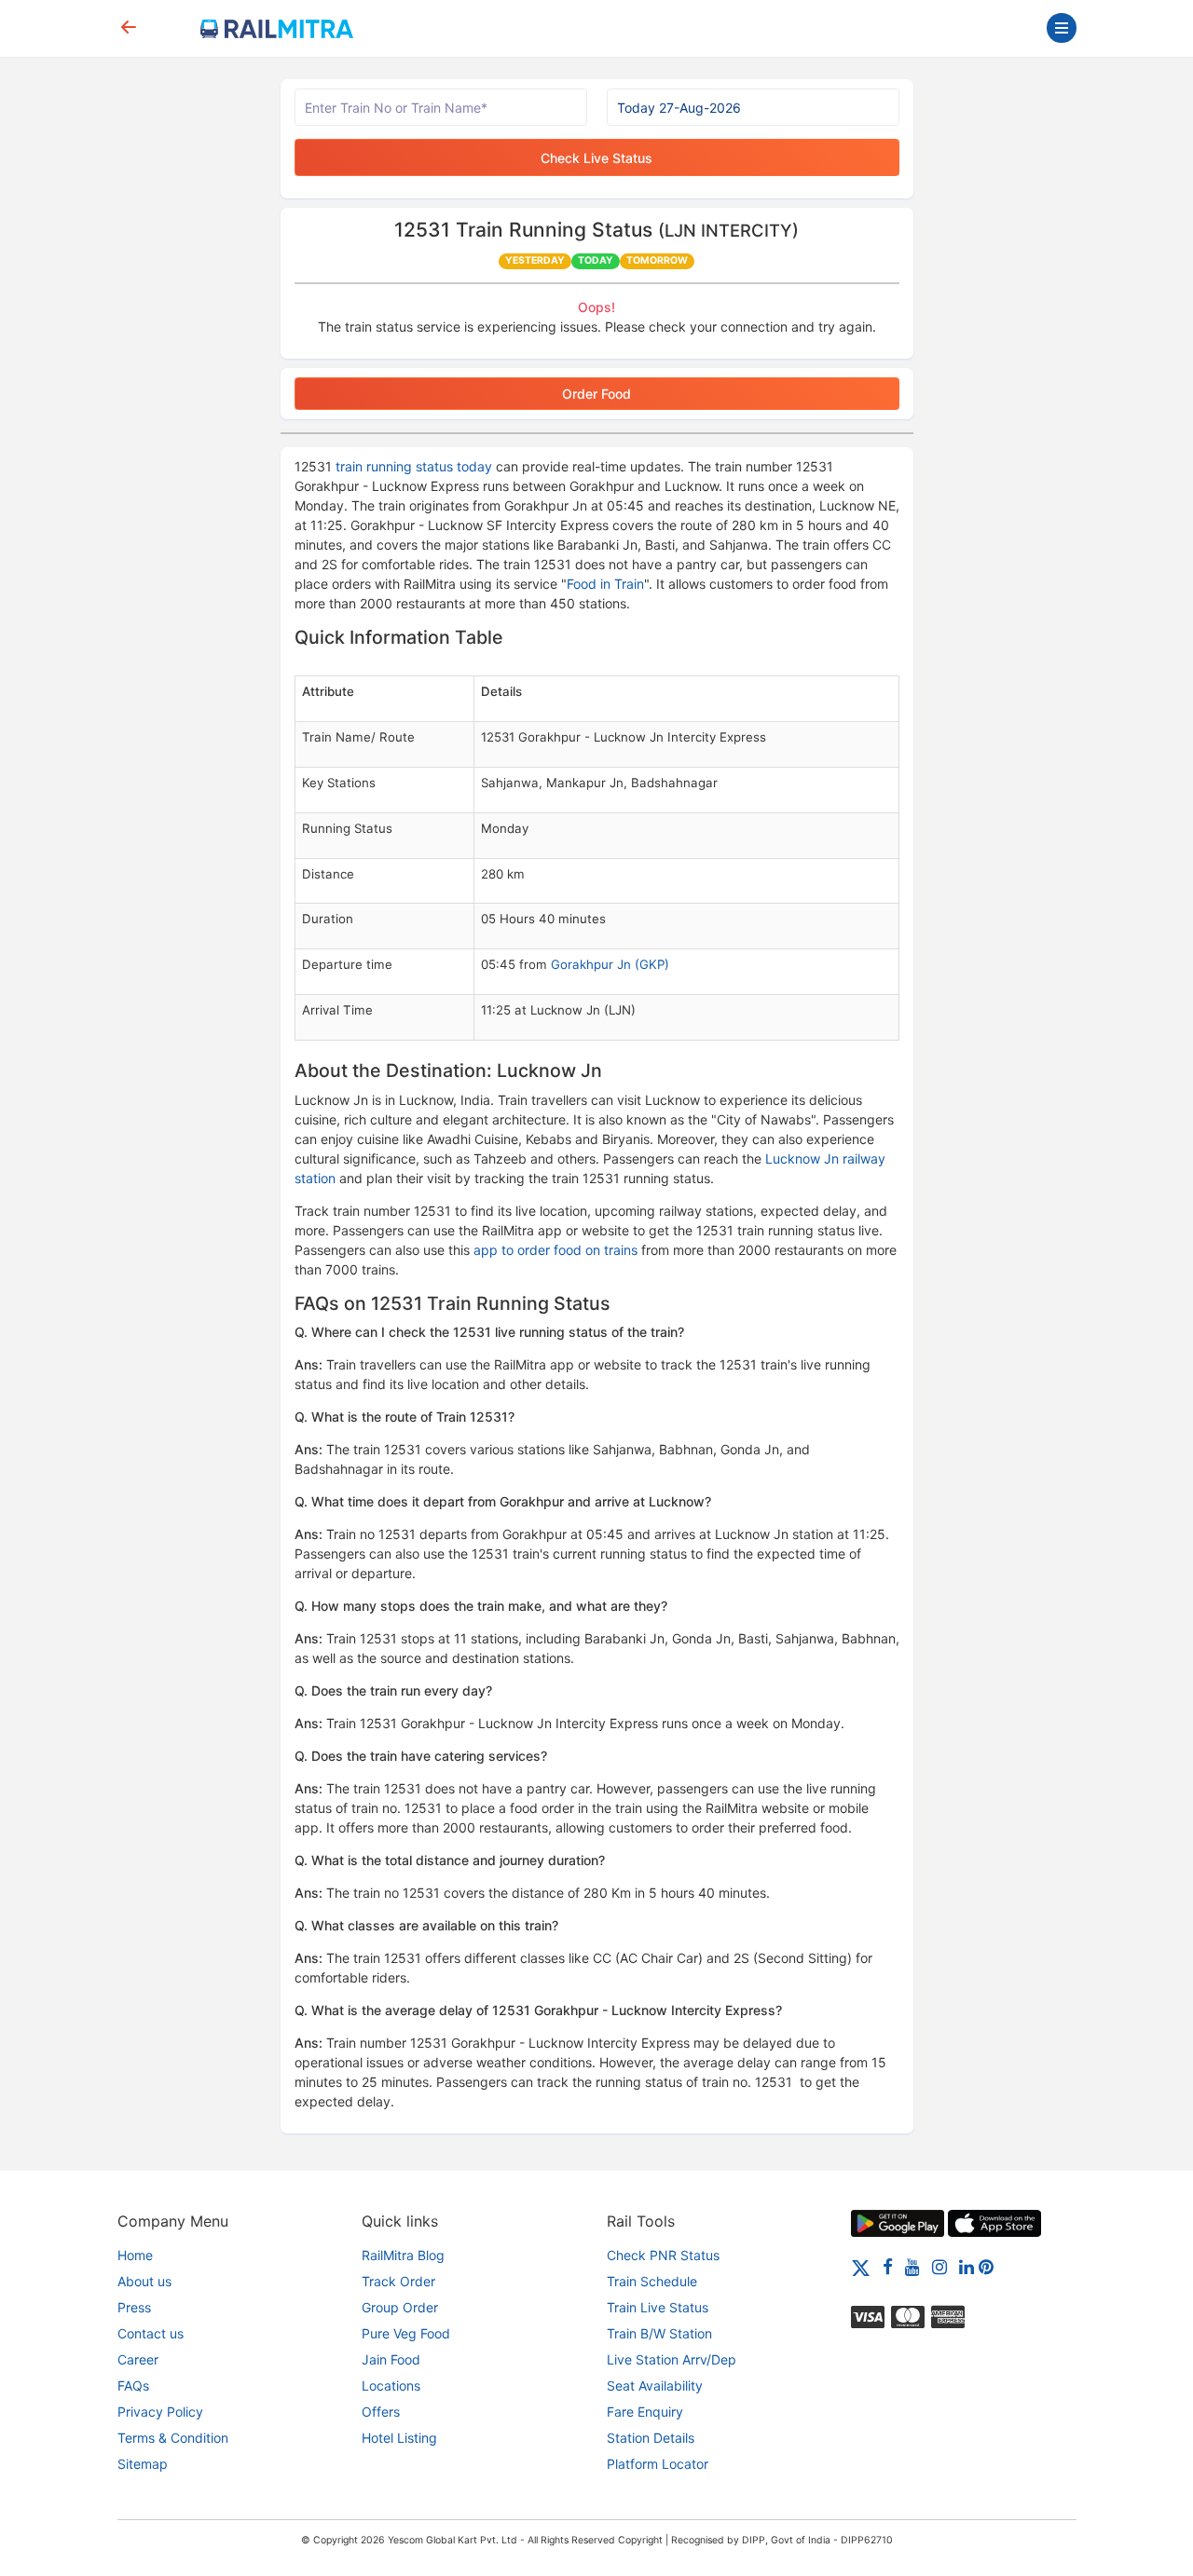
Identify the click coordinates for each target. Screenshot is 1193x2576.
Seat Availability (655, 2385)
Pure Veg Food (406, 2333)
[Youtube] (912, 2266)
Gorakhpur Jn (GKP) (610, 964)
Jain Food (391, 2359)
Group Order (400, 2307)
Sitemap (143, 2464)
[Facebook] (888, 2266)
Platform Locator (658, 2464)
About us (144, 2281)
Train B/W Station (659, 2333)
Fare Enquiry (645, 2412)
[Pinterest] (986, 2266)
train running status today (414, 466)
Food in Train (605, 584)
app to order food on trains (555, 1250)
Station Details (651, 2438)
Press (134, 2307)
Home (135, 2255)
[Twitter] (861, 2266)
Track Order (398, 2281)
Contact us (151, 2333)
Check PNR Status (663, 2255)
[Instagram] (939, 2266)
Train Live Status (658, 2307)
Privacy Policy (160, 2412)
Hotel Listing (399, 2438)
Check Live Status (596, 158)
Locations (391, 2385)
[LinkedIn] (967, 2266)
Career (138, 2359)
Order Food (596, 394)
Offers (381, 2412)
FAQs (133, 2385)
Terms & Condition (173, 2438)
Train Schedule (652, 2281)
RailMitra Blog (403, 2255)
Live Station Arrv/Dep (672, 2359)
